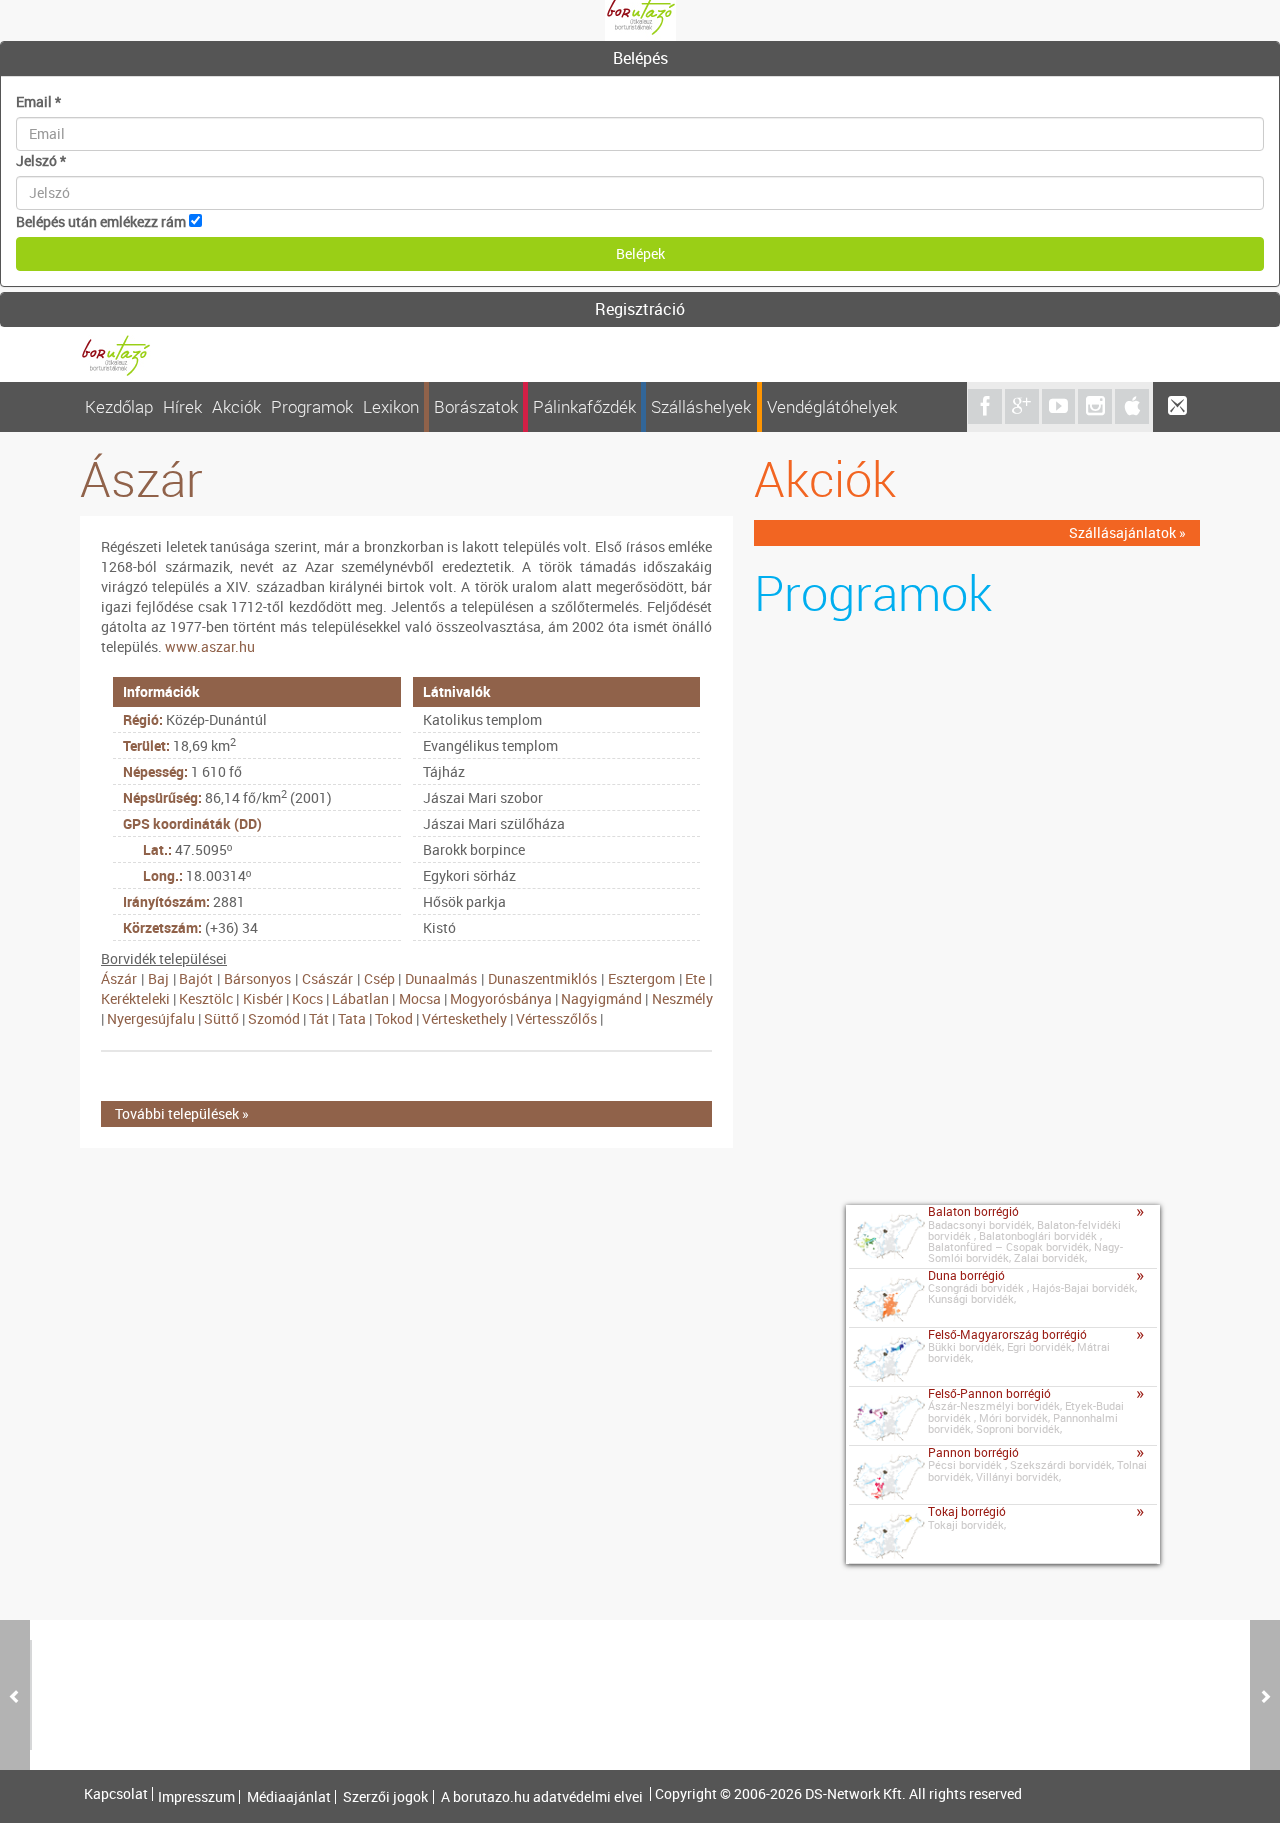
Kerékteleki (135, 998)
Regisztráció (640, 309)
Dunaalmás (441, 978)
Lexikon (391, 406)
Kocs (307, 998)
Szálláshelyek (701, 406)
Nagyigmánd (601, 998)
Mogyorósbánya (501, 998)
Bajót (196, 978)
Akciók (236, 406)
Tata (352, 1018)
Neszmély (682, 998)
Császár (327, 978)
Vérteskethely (464, 1018)
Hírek (182, 406)
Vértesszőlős (556, 1018)
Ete (695, 978)
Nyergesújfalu (151, 1018)
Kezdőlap (119, 406)
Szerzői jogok (385, 1797)
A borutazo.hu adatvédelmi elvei (542, 1797)
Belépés (640, 58)
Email (38, 101)
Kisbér (263, 998)
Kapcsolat (116, 1794)
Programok (312, 406)
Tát (319, 1018)
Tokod (394, 1018)
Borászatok (476, 406)
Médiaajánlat (289, 1797)
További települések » (182, 1113)
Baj (158, 978)
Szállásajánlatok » (1127, 532)
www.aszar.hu (210, 646)
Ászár (119, 978)
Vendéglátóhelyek (832, 406)
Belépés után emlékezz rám (101, 221)
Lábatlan (360, 998)
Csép (379, 978)
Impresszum (196, 1797)
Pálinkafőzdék (584, 406)
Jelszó (41, 160)
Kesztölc (206, 998)
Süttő (221, 1018)
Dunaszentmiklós (542, 978)
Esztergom (641, 978)
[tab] (640, 59)
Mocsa (420, 998)
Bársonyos (257, 978)
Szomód (274, 1018)
